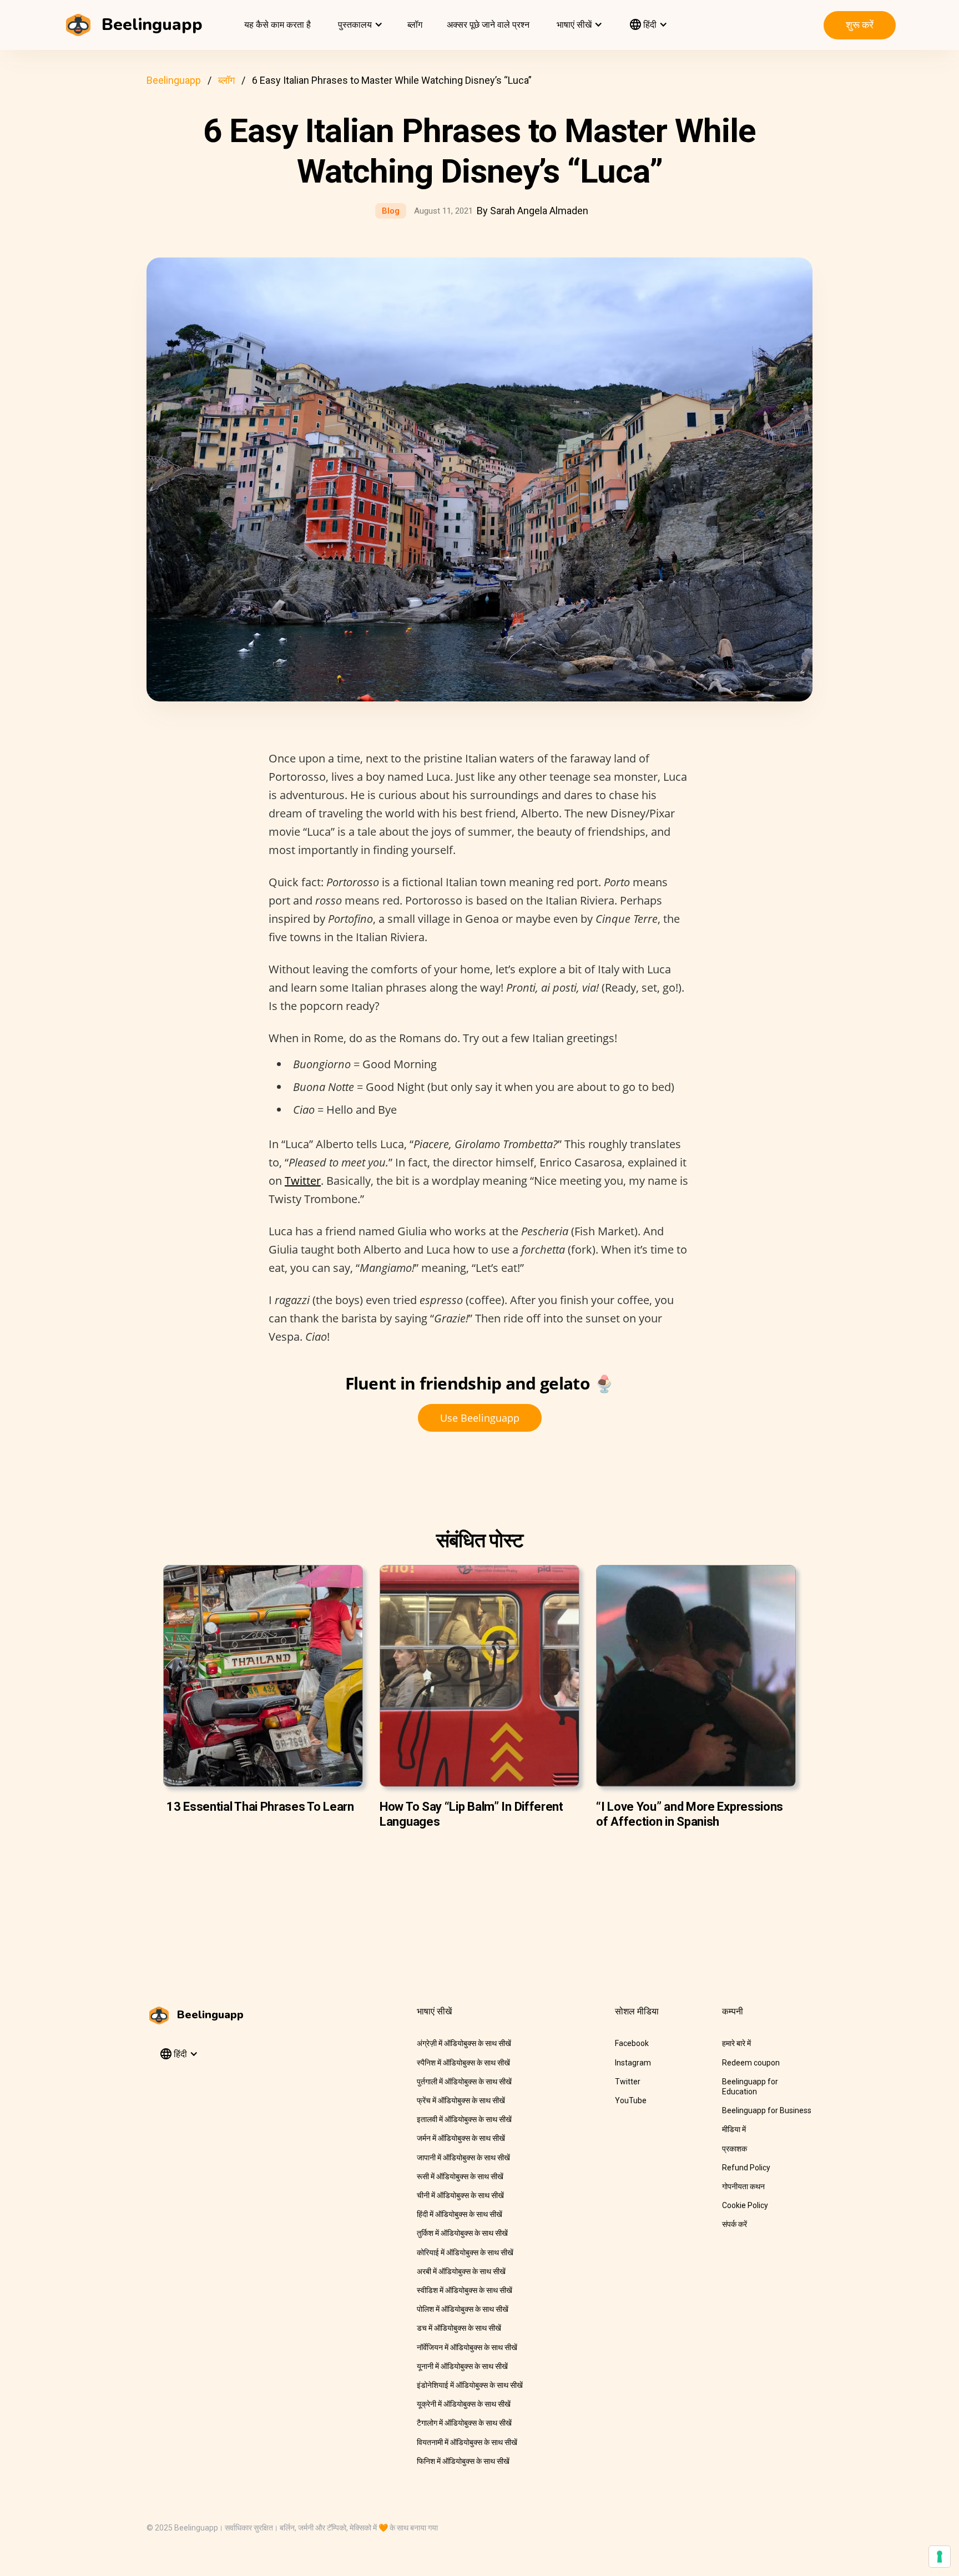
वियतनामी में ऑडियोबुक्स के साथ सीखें (467, 2442)
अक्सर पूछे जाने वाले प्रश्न (488, 25)
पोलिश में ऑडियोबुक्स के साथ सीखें (463, 2309)
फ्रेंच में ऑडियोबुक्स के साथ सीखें (461, 2100)
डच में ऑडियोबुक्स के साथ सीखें (459, 2328)
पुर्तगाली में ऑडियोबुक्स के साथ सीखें (464, 2082)
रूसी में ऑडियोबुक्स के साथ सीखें (460, 2176)
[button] (359, 25)
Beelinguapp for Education (750, 2087)
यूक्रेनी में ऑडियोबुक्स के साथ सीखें (464, 2404)
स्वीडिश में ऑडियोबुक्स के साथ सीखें (465, 2290)
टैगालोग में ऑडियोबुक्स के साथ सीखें (464, 2423)
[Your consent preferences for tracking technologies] (940, 2557)
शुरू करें (860, 25)
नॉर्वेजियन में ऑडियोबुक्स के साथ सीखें (467, 2347)
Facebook (632, 2043)
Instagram (633, 2063)
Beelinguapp (174, 80)
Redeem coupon (751, 2063)
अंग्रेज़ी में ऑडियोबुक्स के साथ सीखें (464, 2043)
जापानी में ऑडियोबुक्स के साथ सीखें (463, 2158)
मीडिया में (734, 2129)
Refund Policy (746, 2168)
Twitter (303, 1181)
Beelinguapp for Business (767, 2110)
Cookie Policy (745, 2205)
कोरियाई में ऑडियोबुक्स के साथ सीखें (465, 2252)
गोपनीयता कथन (743, 2186)
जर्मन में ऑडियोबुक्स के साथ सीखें (461, 2138)
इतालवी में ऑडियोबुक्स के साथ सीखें (464, 2119)
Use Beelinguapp (480, 1418)
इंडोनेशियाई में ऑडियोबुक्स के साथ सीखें (470, 2385)
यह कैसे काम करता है (277, 25)
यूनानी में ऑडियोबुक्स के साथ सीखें (462, 2366)
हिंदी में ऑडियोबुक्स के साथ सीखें (460, 2214)
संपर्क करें (735, 2224)
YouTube (631, 2100)
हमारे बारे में (736, 2043)
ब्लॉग (415, 25)
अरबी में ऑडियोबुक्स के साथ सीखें (461, 2271)
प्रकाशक (735, 2149)
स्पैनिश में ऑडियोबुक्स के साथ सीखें (463, 2063)
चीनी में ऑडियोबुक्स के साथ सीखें (460, 2195)
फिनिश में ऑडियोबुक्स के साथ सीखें (463, 2461)
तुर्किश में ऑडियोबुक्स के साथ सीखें (462, 2233)
